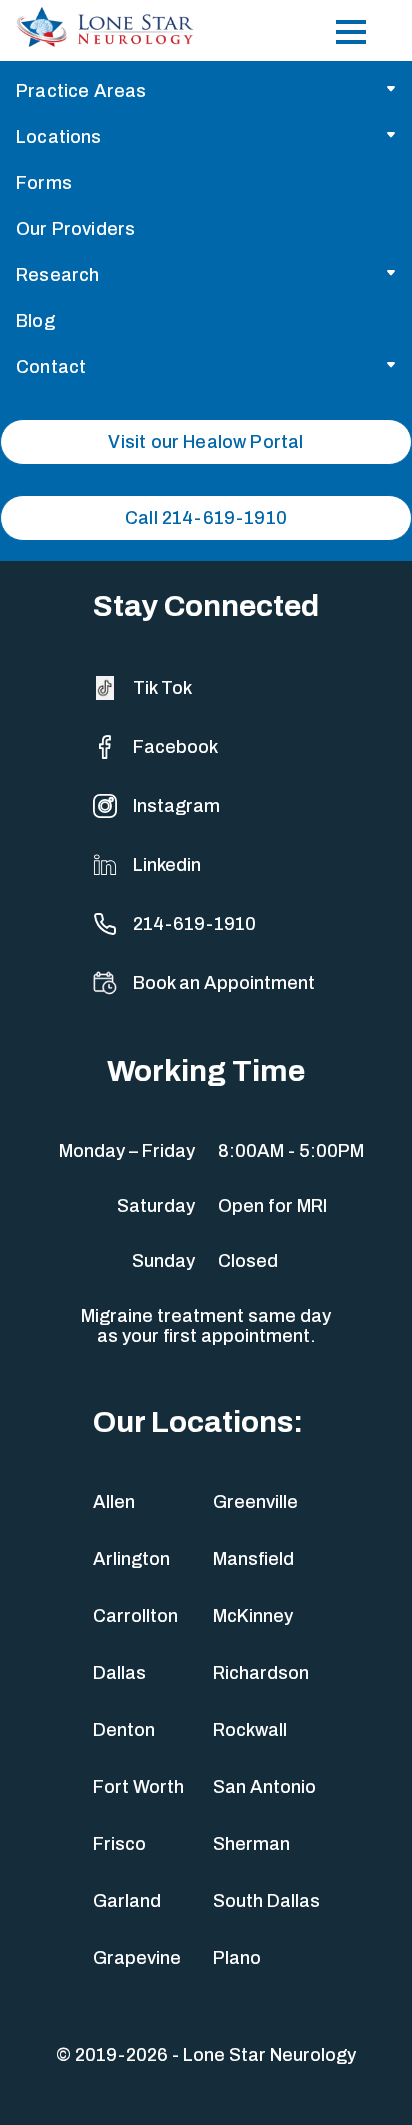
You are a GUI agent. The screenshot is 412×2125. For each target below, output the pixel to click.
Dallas (119, 1673)
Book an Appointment (224, 983)
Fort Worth (138, 1787)
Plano (237, 1958)
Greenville (255, 1502)
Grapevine (137, 1958)
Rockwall (250, 1730)
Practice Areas (81, 91)
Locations (59, 137)
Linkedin (167, 865)
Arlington (131, 1559)
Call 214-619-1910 (206, 518)
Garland (127, 1901)
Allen (114, 1502)
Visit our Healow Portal (205, 442)
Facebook (175, 747)
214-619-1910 (194, 924)
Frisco (119, 1844)
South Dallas (266, 1901)
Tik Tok (162, 688)
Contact (51, 367)
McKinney (253, 1616)
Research (57, 275)
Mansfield (253, 1559)
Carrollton (135, 1616)
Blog (35, 321)
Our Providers (75, 229)
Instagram (176, 806)
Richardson (261, 1673)
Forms (44, 183)
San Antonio (264, 1787)
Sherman (251, 1844)
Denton (124, 1730)
